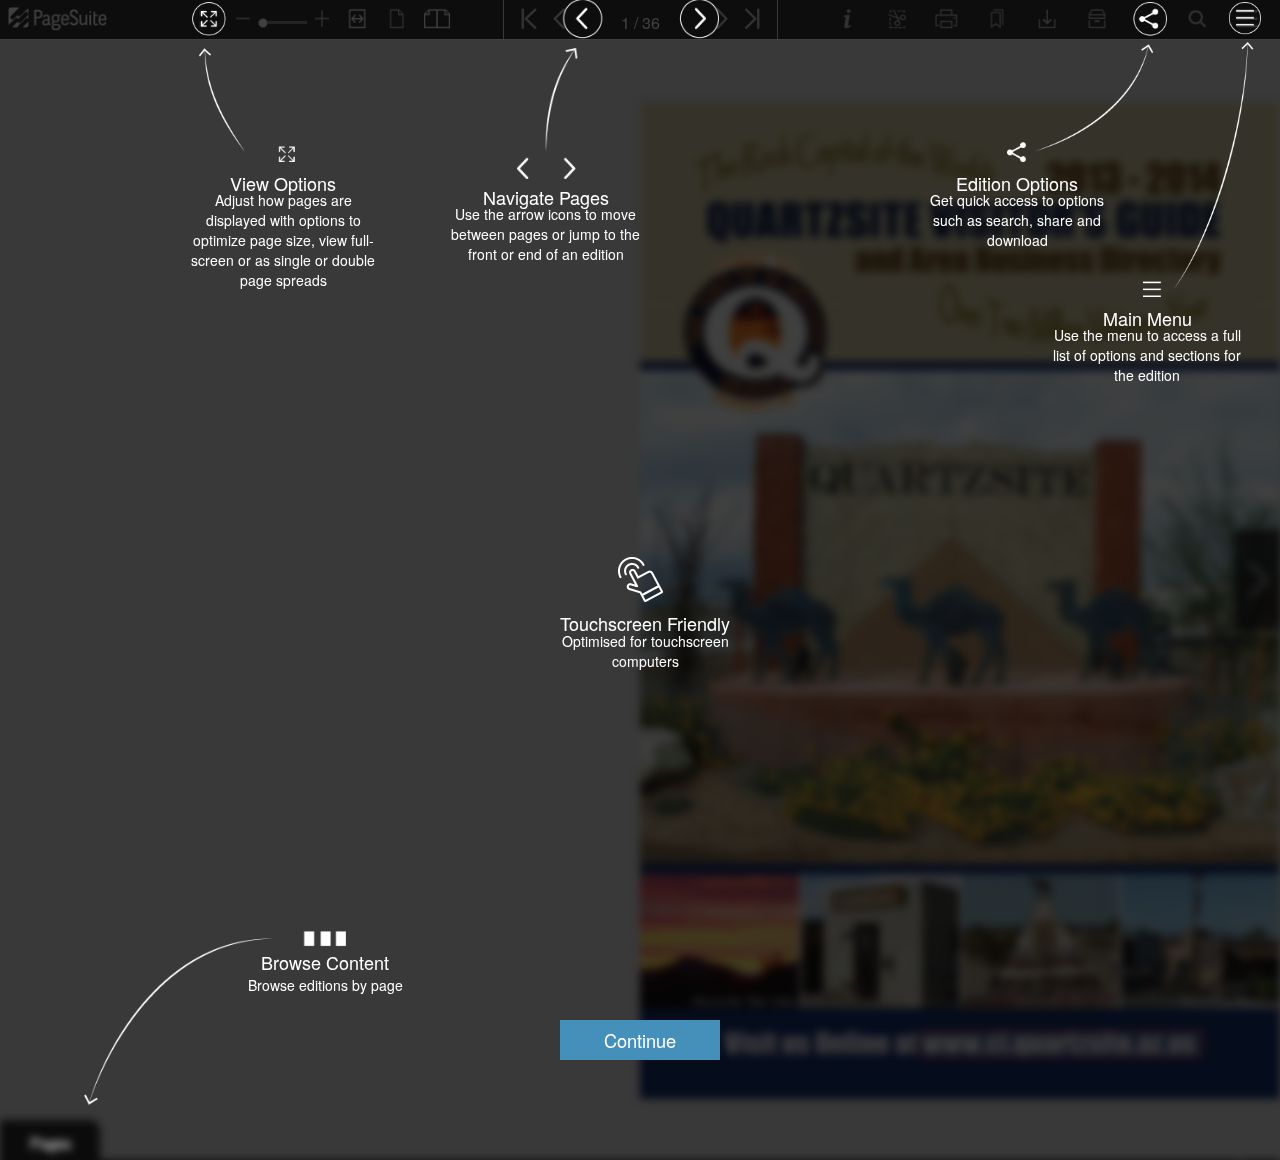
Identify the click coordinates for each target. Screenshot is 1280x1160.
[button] (640, 1040)
